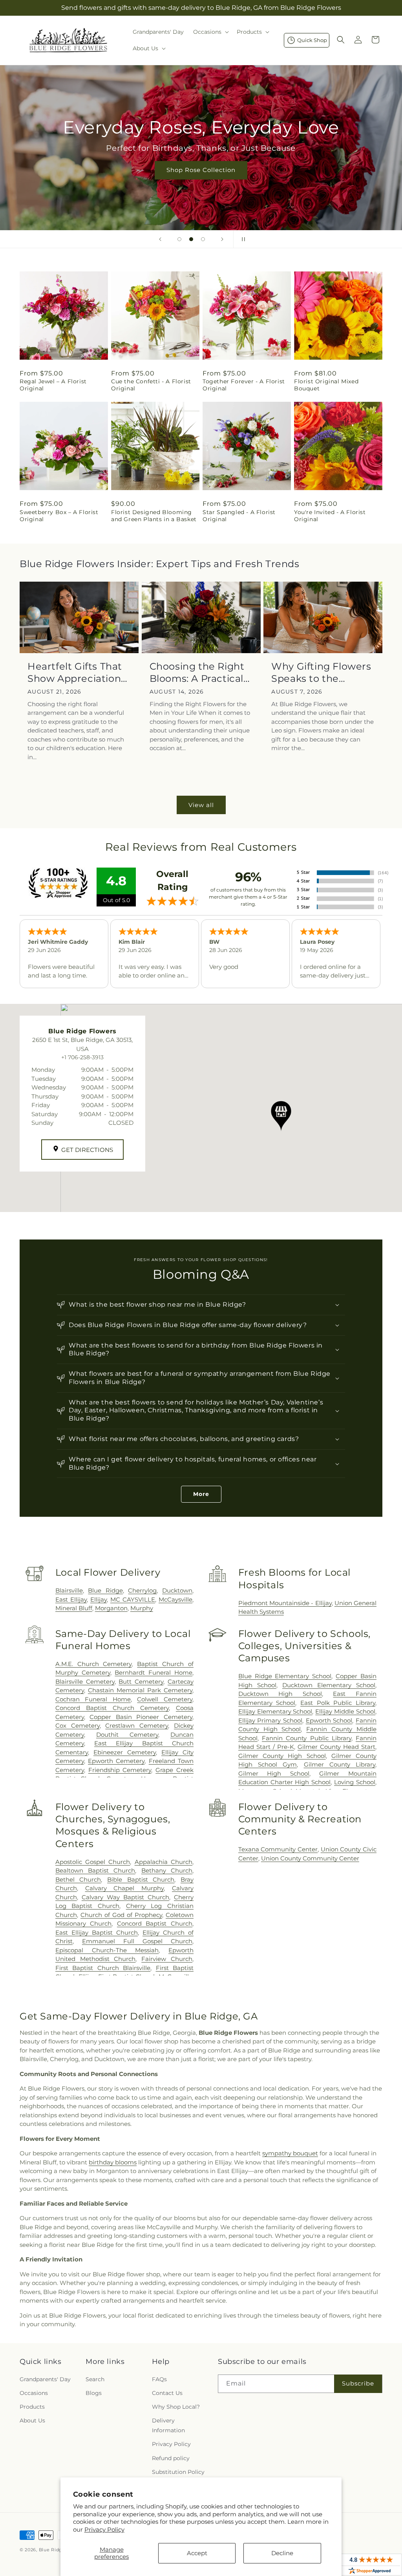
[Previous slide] (160, 239)
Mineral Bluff (74, 1608)
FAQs (159, 2379)
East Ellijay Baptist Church (97, 1932)
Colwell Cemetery (165, 1699)
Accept (197, 2553)
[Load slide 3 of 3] (203, 239)
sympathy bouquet (290, 2153)
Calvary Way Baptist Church (125, 1897)
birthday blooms (113, 2162)
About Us (32, 2420)
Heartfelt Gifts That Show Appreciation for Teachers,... (75, 673)
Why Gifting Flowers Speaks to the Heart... (321, 673)
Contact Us (167, 2393)
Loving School (355, 1782)
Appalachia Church (164, 1862)
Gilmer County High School (282, 1756)
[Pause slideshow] (242, 239)
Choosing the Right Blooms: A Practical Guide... (197, 673)
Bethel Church (78, 1879)
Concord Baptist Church (155, 1923)
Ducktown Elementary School (329, 1685)
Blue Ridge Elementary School (285, 1676)
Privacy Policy (104, 2529)
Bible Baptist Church (141, 1879)
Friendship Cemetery (120, 1770)
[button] (210, 32)
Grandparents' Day (45, 2379)
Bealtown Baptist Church (95, 1870)
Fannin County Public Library (307, 1738)
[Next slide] (222, 239)
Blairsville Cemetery (85, 1682)
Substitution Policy (178, 2472)
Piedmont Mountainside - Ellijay (285, 1603)
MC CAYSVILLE (133, 1599)
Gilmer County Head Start (336, 1747)
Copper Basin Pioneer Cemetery (141, 1717)
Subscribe (358, 2383)
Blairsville (69, 1590)
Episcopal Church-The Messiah (107, 1950)
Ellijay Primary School (270, 1720)
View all (201, 805)
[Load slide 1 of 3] (179, 239)
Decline (282, 2553)
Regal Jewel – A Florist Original (53, 385)
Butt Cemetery (141, 1682)
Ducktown (177, 1590)
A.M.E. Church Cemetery (94, 1664)
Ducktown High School (280, 1694)
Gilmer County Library (340, 1764)
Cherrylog (142, 1590)
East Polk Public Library (338, 1703)
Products (32, 2407)
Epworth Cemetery (116, 1761)
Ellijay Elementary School (275, 1711)
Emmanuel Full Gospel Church (137, 1941)
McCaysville (175, 1599)
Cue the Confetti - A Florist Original (151, 385)
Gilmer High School (274, 1773)
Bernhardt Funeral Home (153, 1672)
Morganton (111, 1608)
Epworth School (329, 1720)
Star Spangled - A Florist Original (239, 516)
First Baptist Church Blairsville (103, 1968)
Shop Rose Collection (201, 170)
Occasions (34, 2393)
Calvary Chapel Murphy (125, 1888)
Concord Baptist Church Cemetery (112, 1708)
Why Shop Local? (176, 2407)
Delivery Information (168, 2425)
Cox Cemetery (78, 1726)
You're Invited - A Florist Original (330, 516)
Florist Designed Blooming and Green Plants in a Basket (154, 516)
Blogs (94, 2393)
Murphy (142, 1608)
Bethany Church (167, 1870)
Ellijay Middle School (345, 1711)
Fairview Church (167, 1959)
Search (95, 2379)
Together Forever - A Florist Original (244, 385)
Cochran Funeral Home (93, 1699)
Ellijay (99, 1599)
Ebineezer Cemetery (125, 1752)
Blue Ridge (105, 1590)
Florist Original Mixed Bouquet (326, 385)
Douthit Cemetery (127, 1735)
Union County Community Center (310, 1858)
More (201, 1494)
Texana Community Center (278, 1849)
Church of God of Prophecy (121, 1915)
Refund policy (171, 2458)
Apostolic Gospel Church (93, 1862)
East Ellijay (71, 1599)
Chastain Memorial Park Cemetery (140, 1690)
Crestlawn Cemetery (137, 1726)
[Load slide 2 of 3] (191, 239)
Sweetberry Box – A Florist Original (59, 516)
